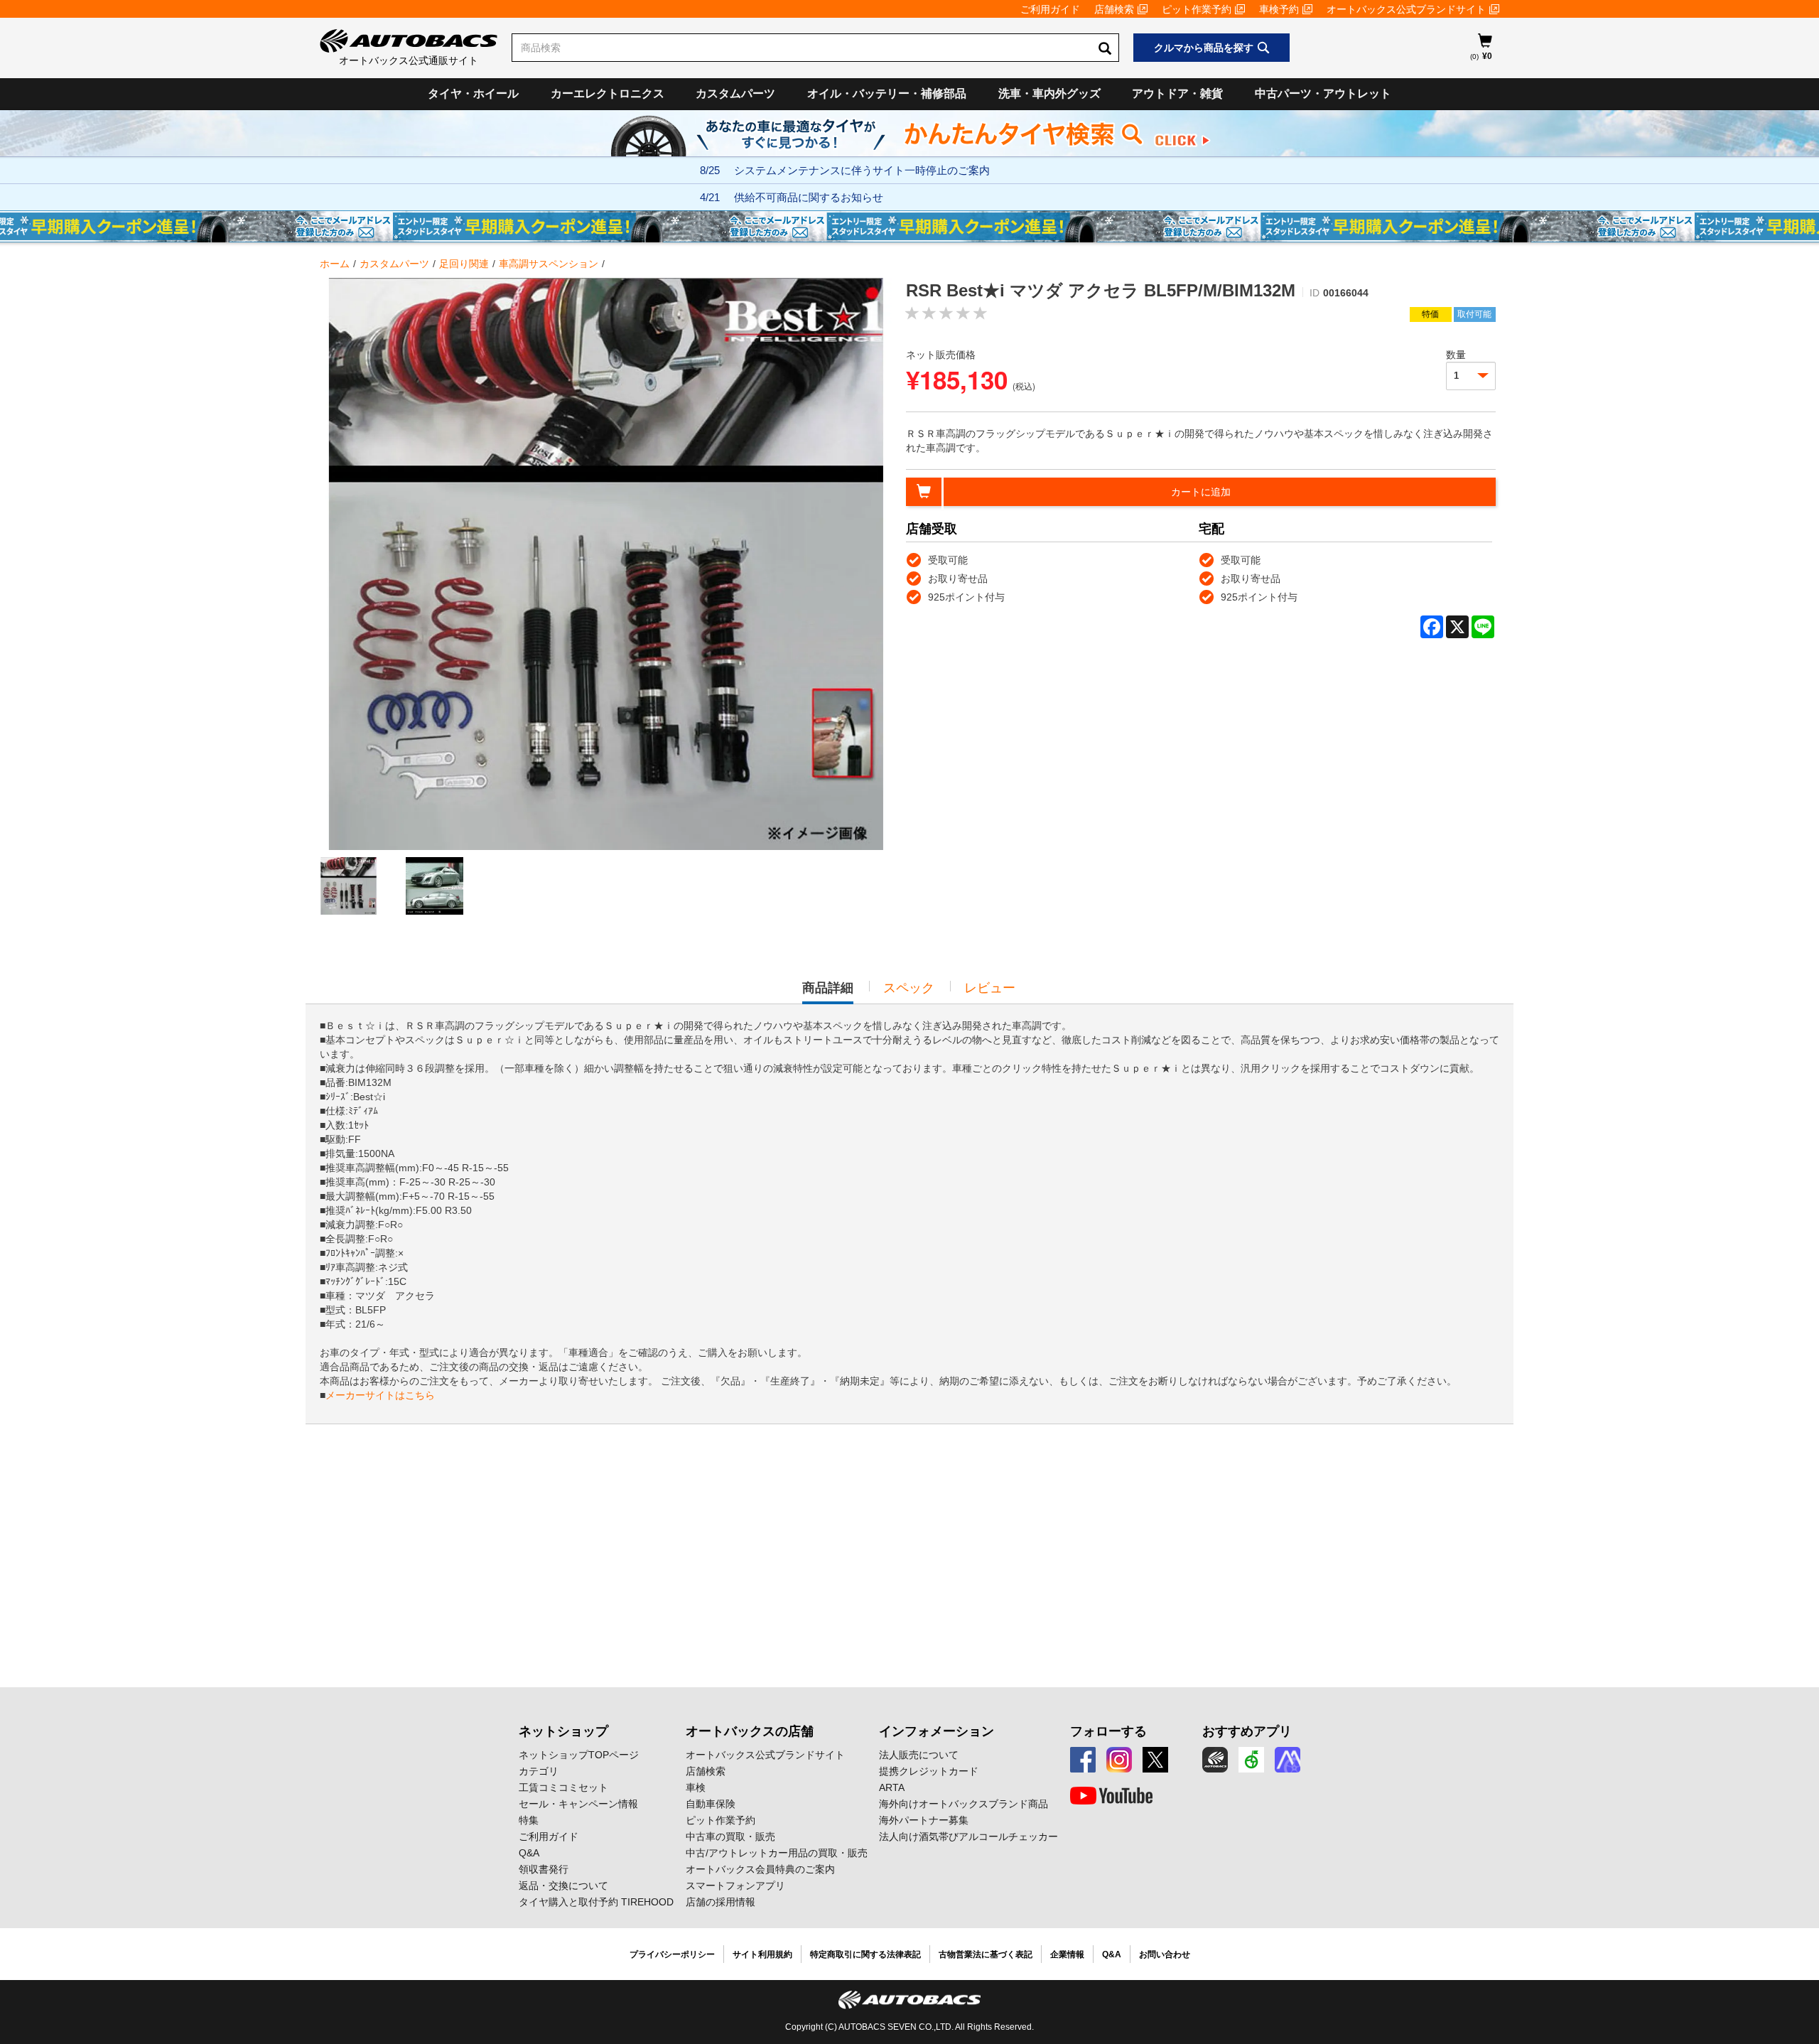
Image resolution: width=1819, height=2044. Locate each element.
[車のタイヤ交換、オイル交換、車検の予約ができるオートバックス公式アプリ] (1215, 1760)
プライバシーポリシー (672, 1954)
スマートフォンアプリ (735, 1886)
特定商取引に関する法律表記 (865, 1954)
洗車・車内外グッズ (1049, 93)
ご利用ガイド (1050, 9)
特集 (529, 1820)
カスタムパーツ (735, 93)
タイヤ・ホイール (473, 93)
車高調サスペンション (549, 264)
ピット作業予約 (1197, 9)
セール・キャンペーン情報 (578, 1804)
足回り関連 (464, 264)
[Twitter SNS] (1155, 1760)
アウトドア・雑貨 (1177, 93)
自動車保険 (711, 1804)
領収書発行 (544, 1869)
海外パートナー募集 (924, 1820)
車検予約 (1279, 9)
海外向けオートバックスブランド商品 (964, 1804)
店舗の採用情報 (720, 1902)
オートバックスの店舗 (750, 1731)
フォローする (1108, 1731)
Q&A (529, 1853)
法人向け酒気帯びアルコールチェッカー (968, 1836)
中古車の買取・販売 (730, 1836)
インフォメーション (937, 1731)
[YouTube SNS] (1111, 1796)
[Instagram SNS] (1119, 1760)
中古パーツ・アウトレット (1323, 93)
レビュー (990, 988)
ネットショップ (563, 1731)
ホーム (335, 264)
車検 (696, 1787)
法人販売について (919, 1755)
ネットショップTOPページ (579, 1755)
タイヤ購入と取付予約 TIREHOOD (596, 1902)
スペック (909, 988)
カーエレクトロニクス (608, 93)
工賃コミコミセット (563, 1787)
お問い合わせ (1165, 1954)
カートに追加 (1201, 492)
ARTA (892, 1787)
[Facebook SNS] (1083, 1760)
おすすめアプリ (1247, 1731)
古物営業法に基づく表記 (986, 1954)
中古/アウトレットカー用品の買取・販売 (777, 1853)
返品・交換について (563, 1886)
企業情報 (1067, 1954)
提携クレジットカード (929, 1771)
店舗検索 (1114, 9)
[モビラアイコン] (1288, 1760)
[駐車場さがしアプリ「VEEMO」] (1251, 1760)
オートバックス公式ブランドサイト (1406, 9)
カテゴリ (539, 1771)
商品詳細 (828, 992)
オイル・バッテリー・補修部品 (887, 93)
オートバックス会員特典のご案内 (760, 1869)
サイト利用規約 (762, 1954)
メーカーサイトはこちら (380, 1395)
